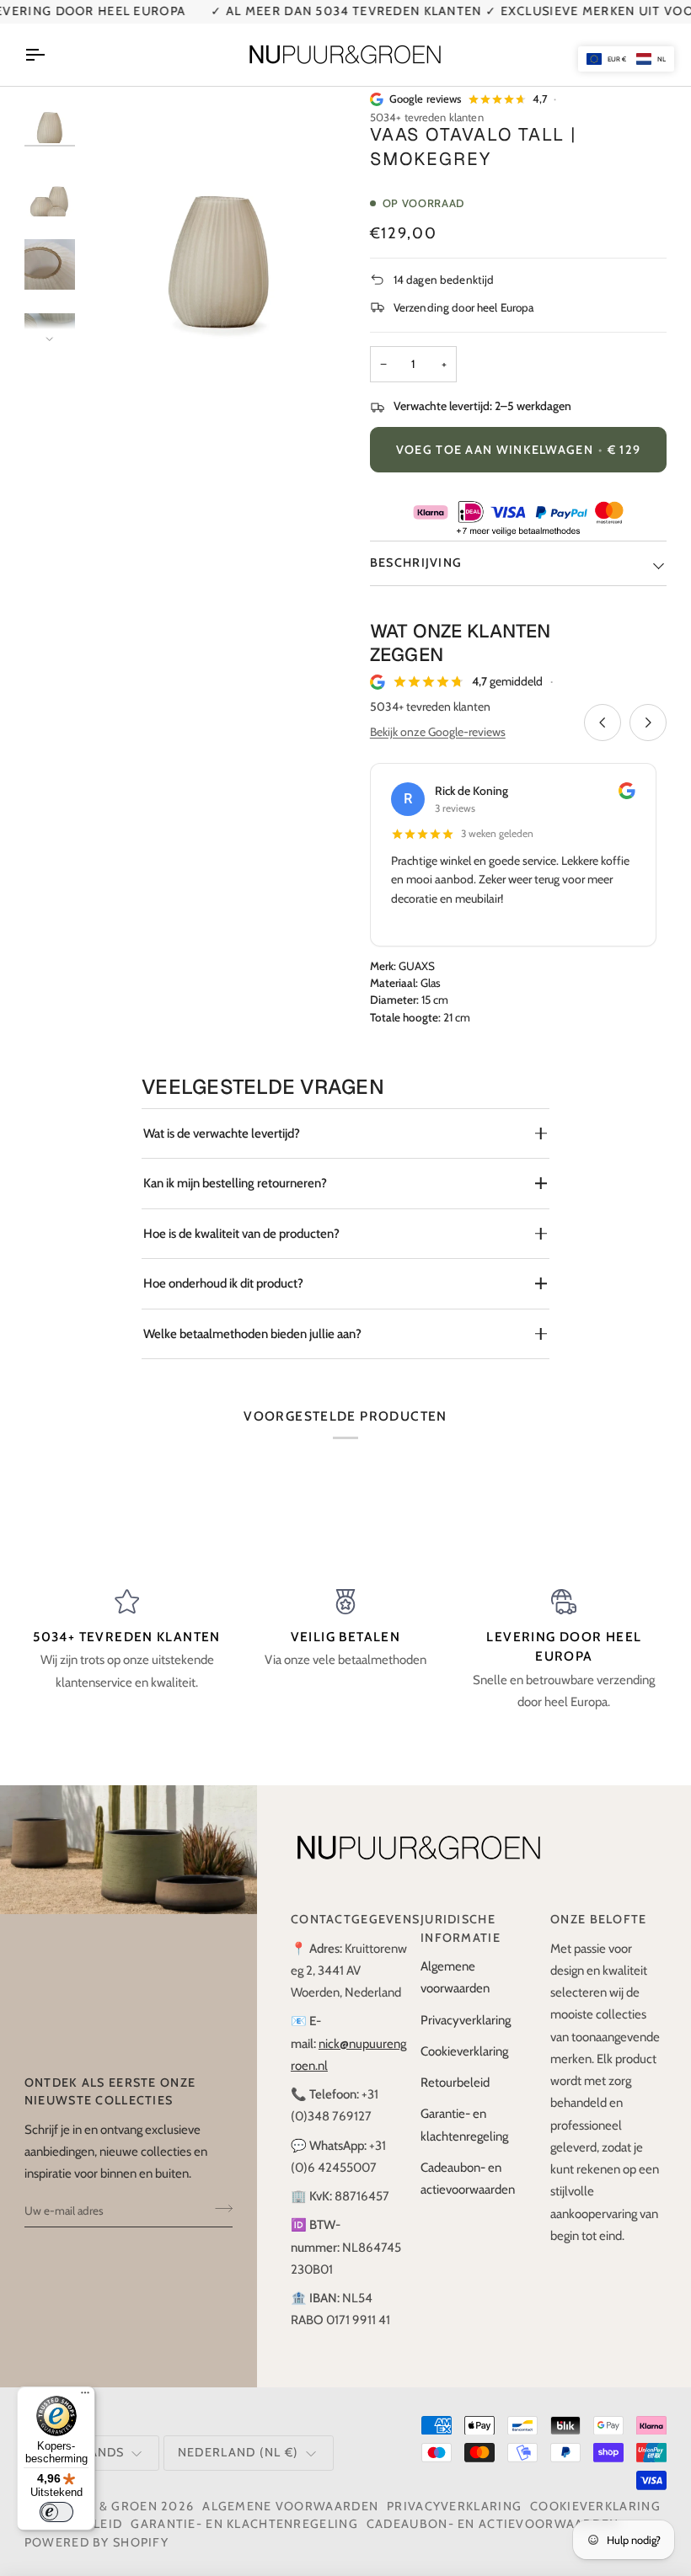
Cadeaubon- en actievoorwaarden (493, 2524)
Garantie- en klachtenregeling (244, 2524)
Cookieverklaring (464, 2051)
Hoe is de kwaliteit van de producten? (241, 1234)
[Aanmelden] (219, 2209)
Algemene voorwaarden (290, 2506)
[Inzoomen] (125, 313)
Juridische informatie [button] (461, 1928)
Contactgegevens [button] (349, 1919)
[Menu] (85, 2397)
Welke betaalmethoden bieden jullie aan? (252, 1334)
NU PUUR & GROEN (97, 2506)
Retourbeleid (455, 2083)
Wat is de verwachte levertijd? (222, 1133)
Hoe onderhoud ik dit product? (223, 1283)
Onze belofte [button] (599, 1919)
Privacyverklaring (466, 2020)
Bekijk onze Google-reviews (438, 732)
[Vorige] (603, 723)
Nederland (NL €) (238, 2452)
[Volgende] (648, 723)
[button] (626, 59)
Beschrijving (416, 563)
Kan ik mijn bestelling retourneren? (235, 1183)
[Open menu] (50, 55)
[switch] (56, 2512)
